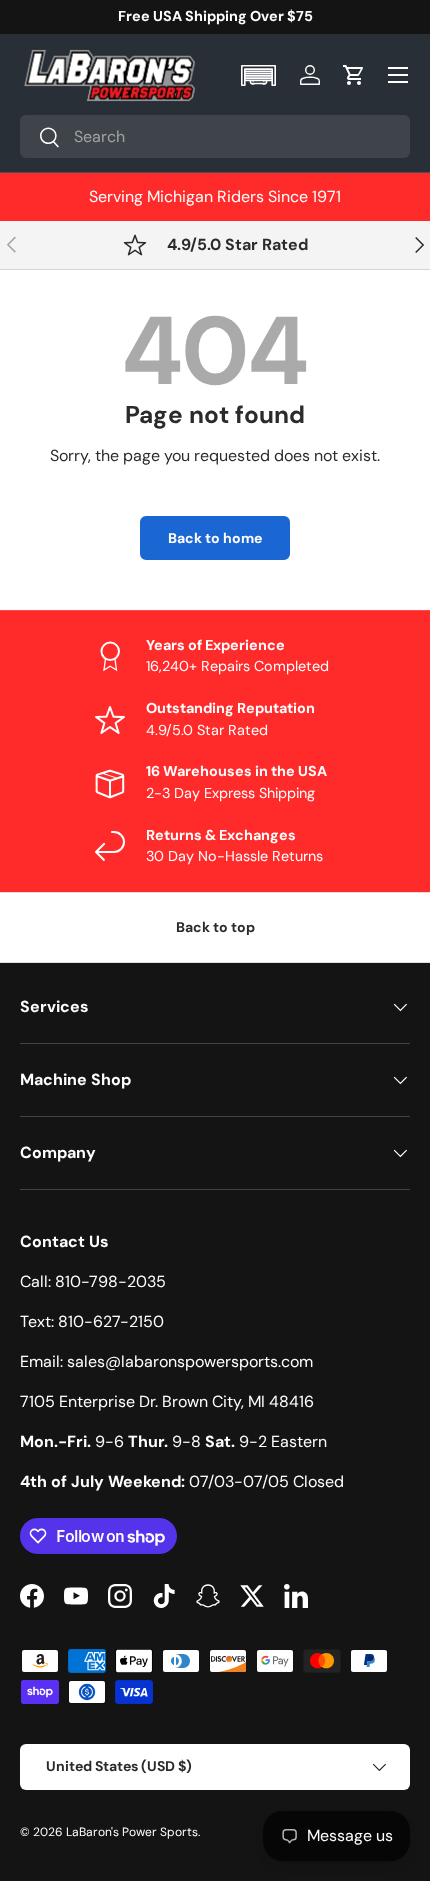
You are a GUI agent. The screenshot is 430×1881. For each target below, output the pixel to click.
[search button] (40, 138)
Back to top (215, 927)
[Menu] (398, 75)
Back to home (215, 538)
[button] (260, 75)
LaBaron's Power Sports (132, 1832)
